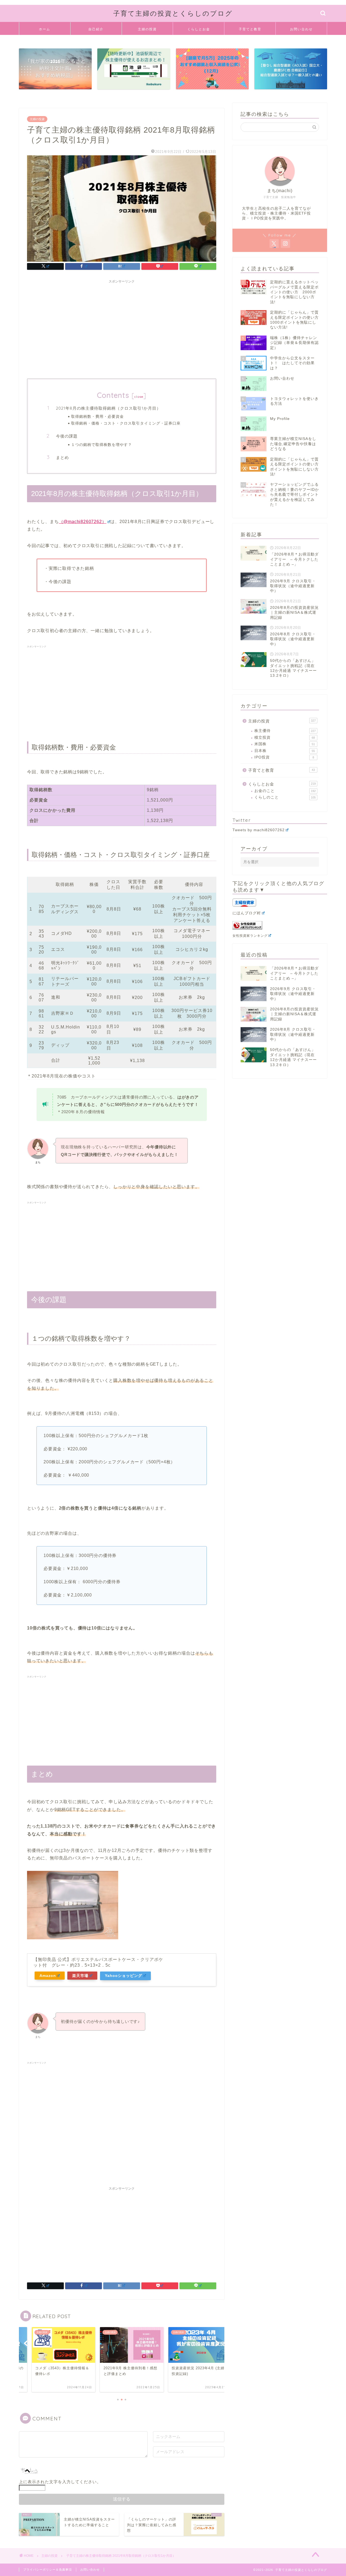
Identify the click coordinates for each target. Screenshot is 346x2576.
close (139, 397)
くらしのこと (285, 797)
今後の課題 (67, 436)
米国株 (285, 744)
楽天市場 (80, 1976)
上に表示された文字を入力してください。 (60, 2482)
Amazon (48, 1976)
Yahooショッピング (124, 1976)
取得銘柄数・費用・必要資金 (97, 416)
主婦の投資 (147, 29)
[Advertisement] (122, 324)
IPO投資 (284, 757)
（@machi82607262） (83, 522)
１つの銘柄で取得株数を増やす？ (102, 444)
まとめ (62, 457)
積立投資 (285, 737)
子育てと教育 (250, 29)
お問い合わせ (301, 29)
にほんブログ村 (247, 913)
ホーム (45, 29)
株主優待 (285, 731)
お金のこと (285, 791)
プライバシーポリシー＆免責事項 (48, 2570)
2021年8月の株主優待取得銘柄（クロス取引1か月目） (108, 408)
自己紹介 (96, 29)
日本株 (285, 751)
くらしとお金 (199, 29)
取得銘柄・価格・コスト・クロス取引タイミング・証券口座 (126, 423)
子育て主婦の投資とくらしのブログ (173, 13)
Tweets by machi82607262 (259, 830)
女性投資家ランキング (250, 936)
